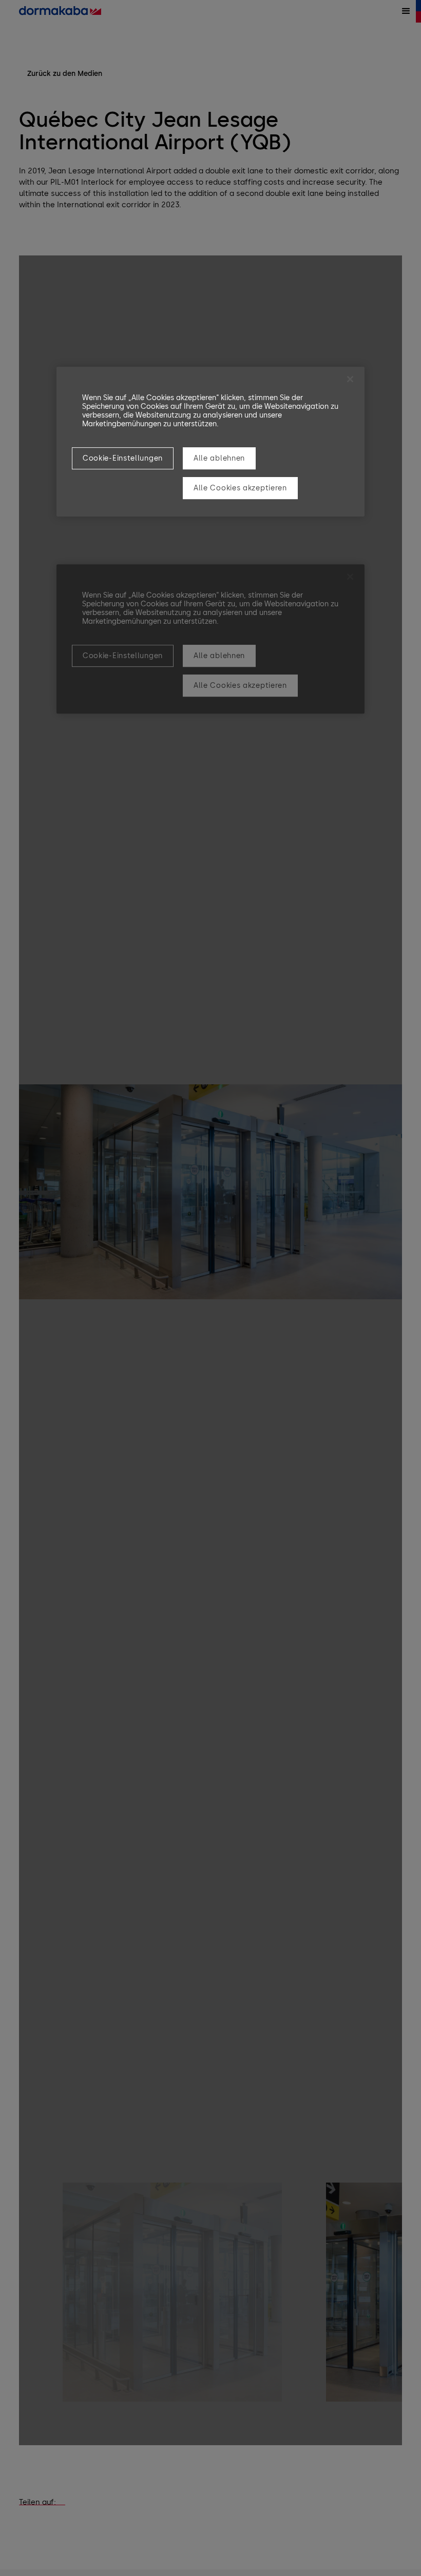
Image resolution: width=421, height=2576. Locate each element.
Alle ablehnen (219, 458)
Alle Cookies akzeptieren (240, 488)
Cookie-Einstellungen (123, 458)
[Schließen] (350, 379)
